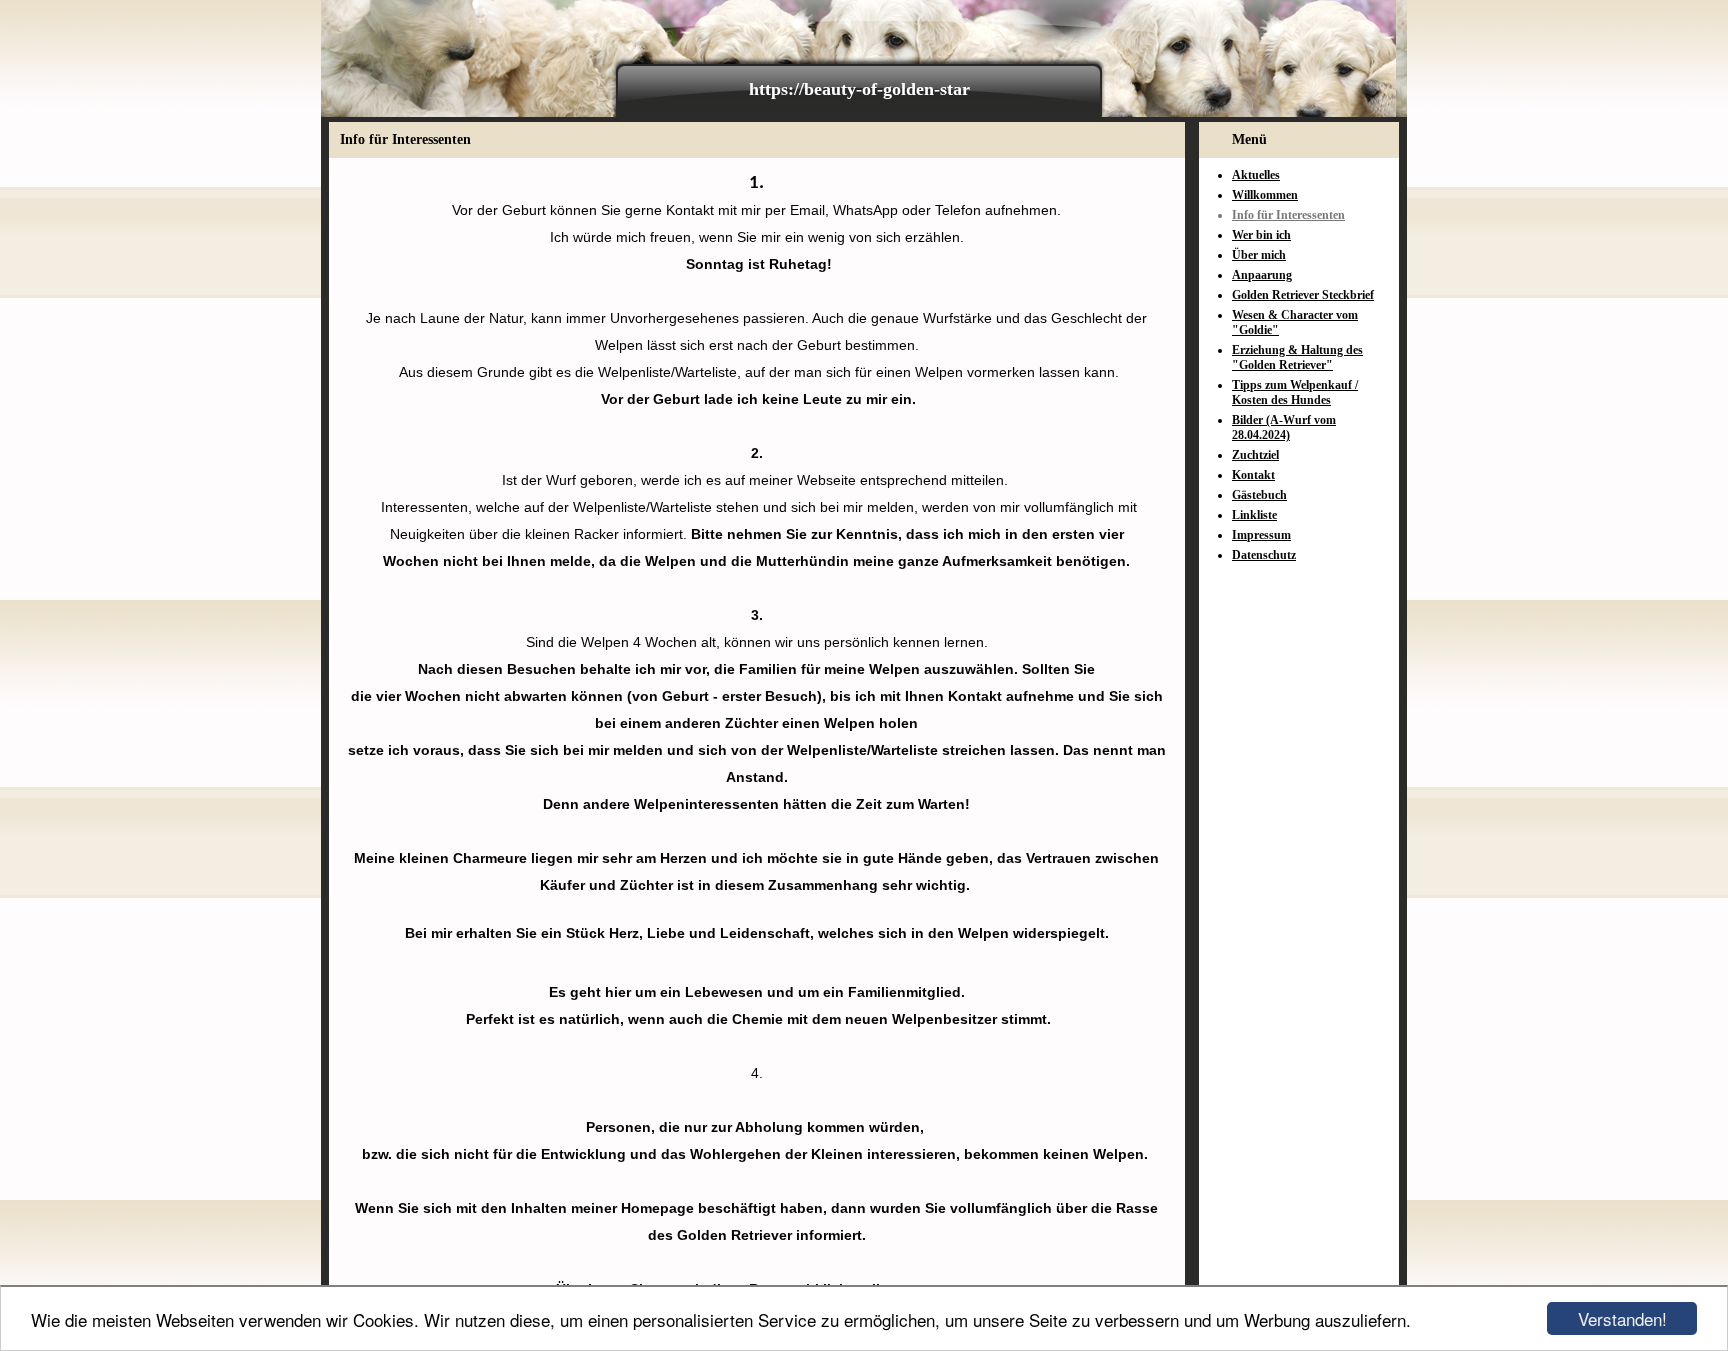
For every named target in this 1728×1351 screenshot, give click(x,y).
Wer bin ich (1261, 235)
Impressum (1261, 535)
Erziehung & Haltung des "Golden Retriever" (1297, 357)
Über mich (1259, 255)
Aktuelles (1256, 175)
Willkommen (1265, 195)
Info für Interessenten (1288, 215)
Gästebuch (1259, 495)
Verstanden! (1622, 1318)
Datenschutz (1264, 555)
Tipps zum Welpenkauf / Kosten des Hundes (1295, 392)
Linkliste (1254, 515)
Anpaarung (1262, 275)
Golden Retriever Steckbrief (1303, 295)
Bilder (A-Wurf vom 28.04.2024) (1284, 427)
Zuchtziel (1255, 455)
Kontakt (1253, 475)
